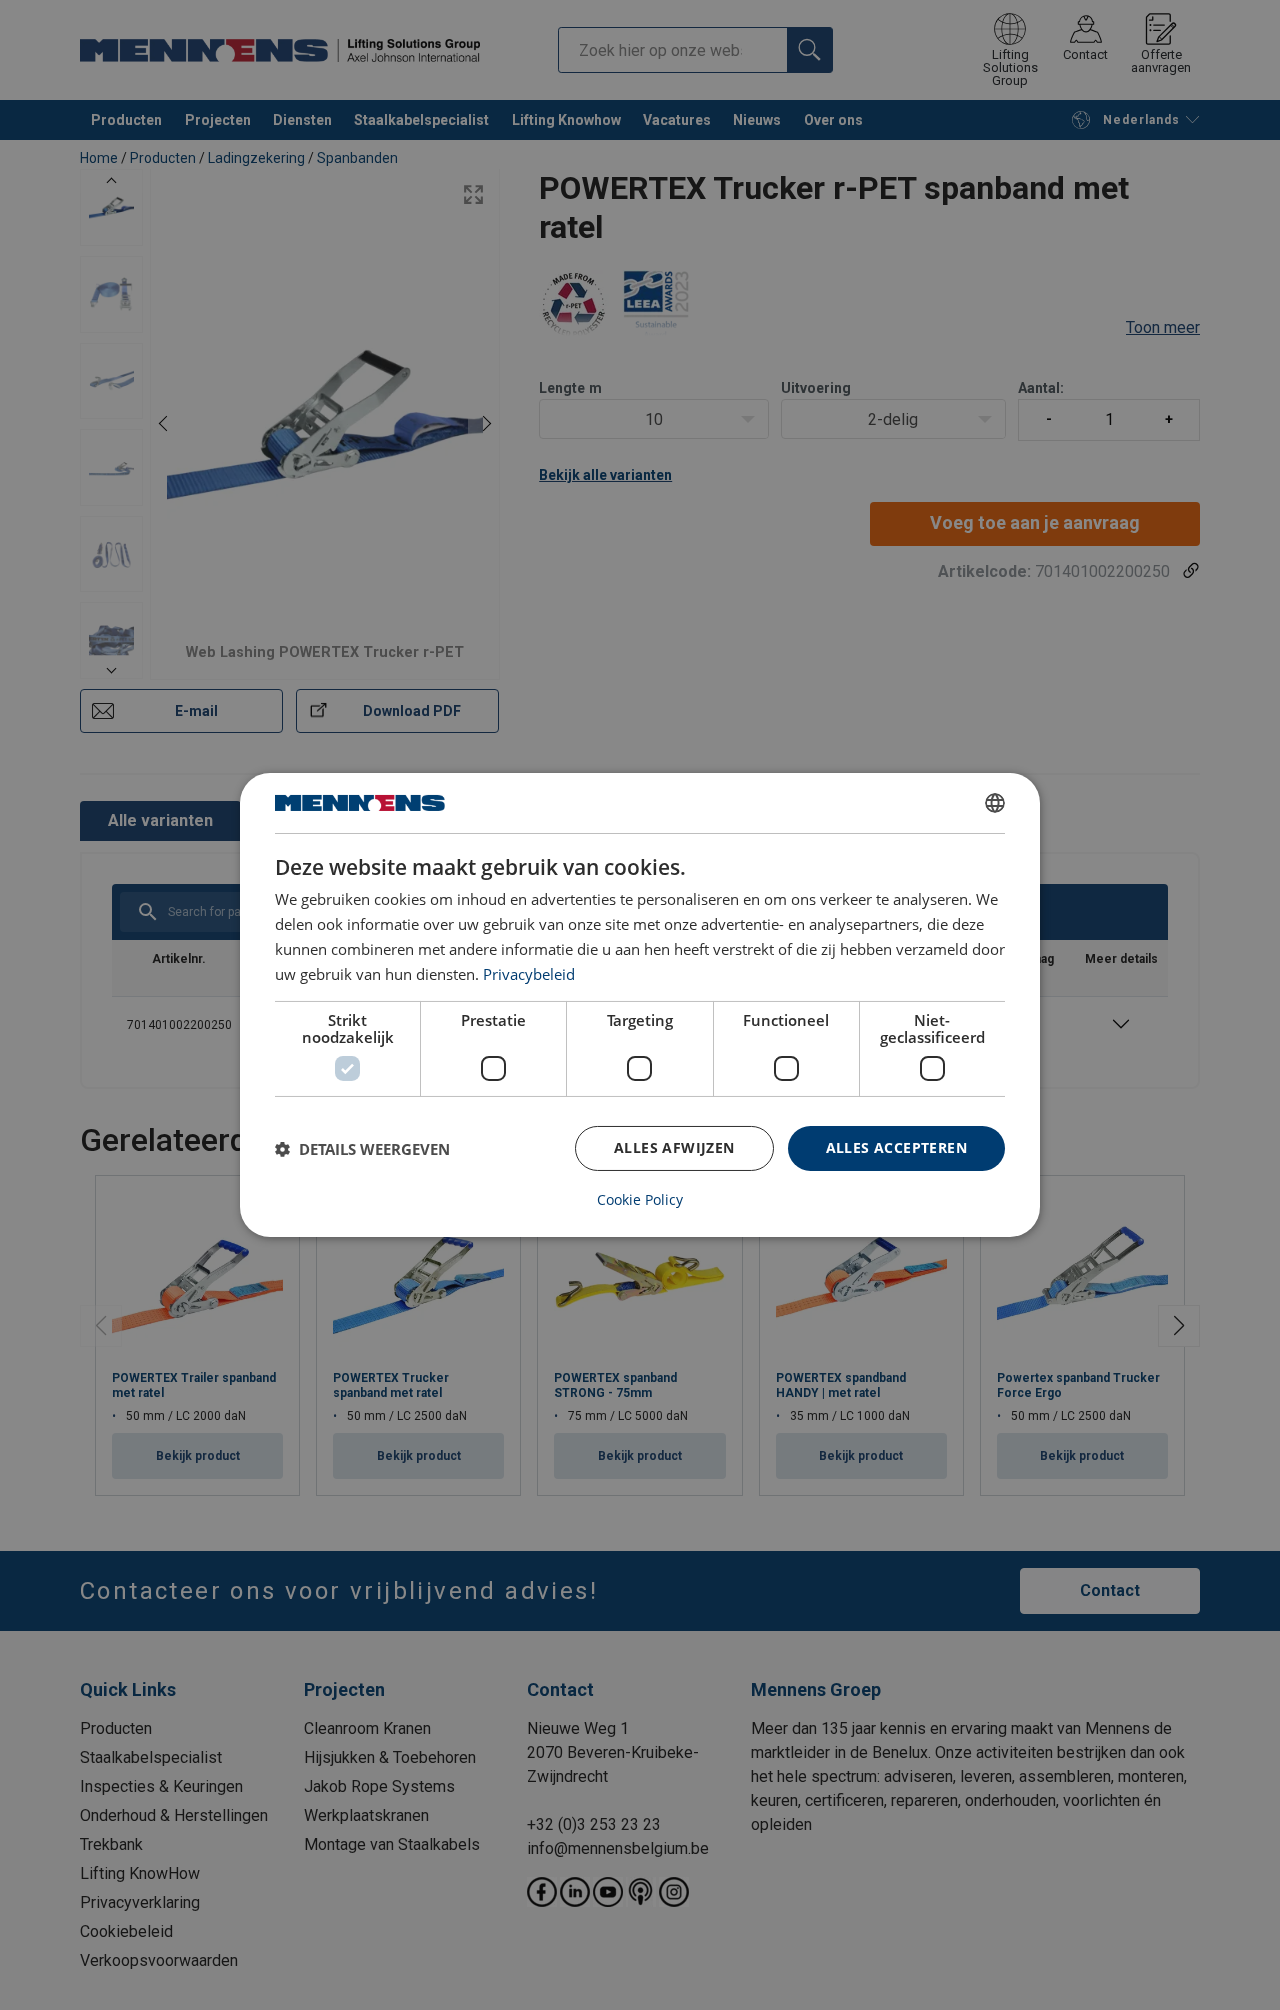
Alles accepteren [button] (896, 1147)
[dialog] (640, 1005)
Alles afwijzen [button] (674, 1147)
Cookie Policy (640, 1200)
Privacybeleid (529, 974)
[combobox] (995, 803)
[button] (362, 1149)
